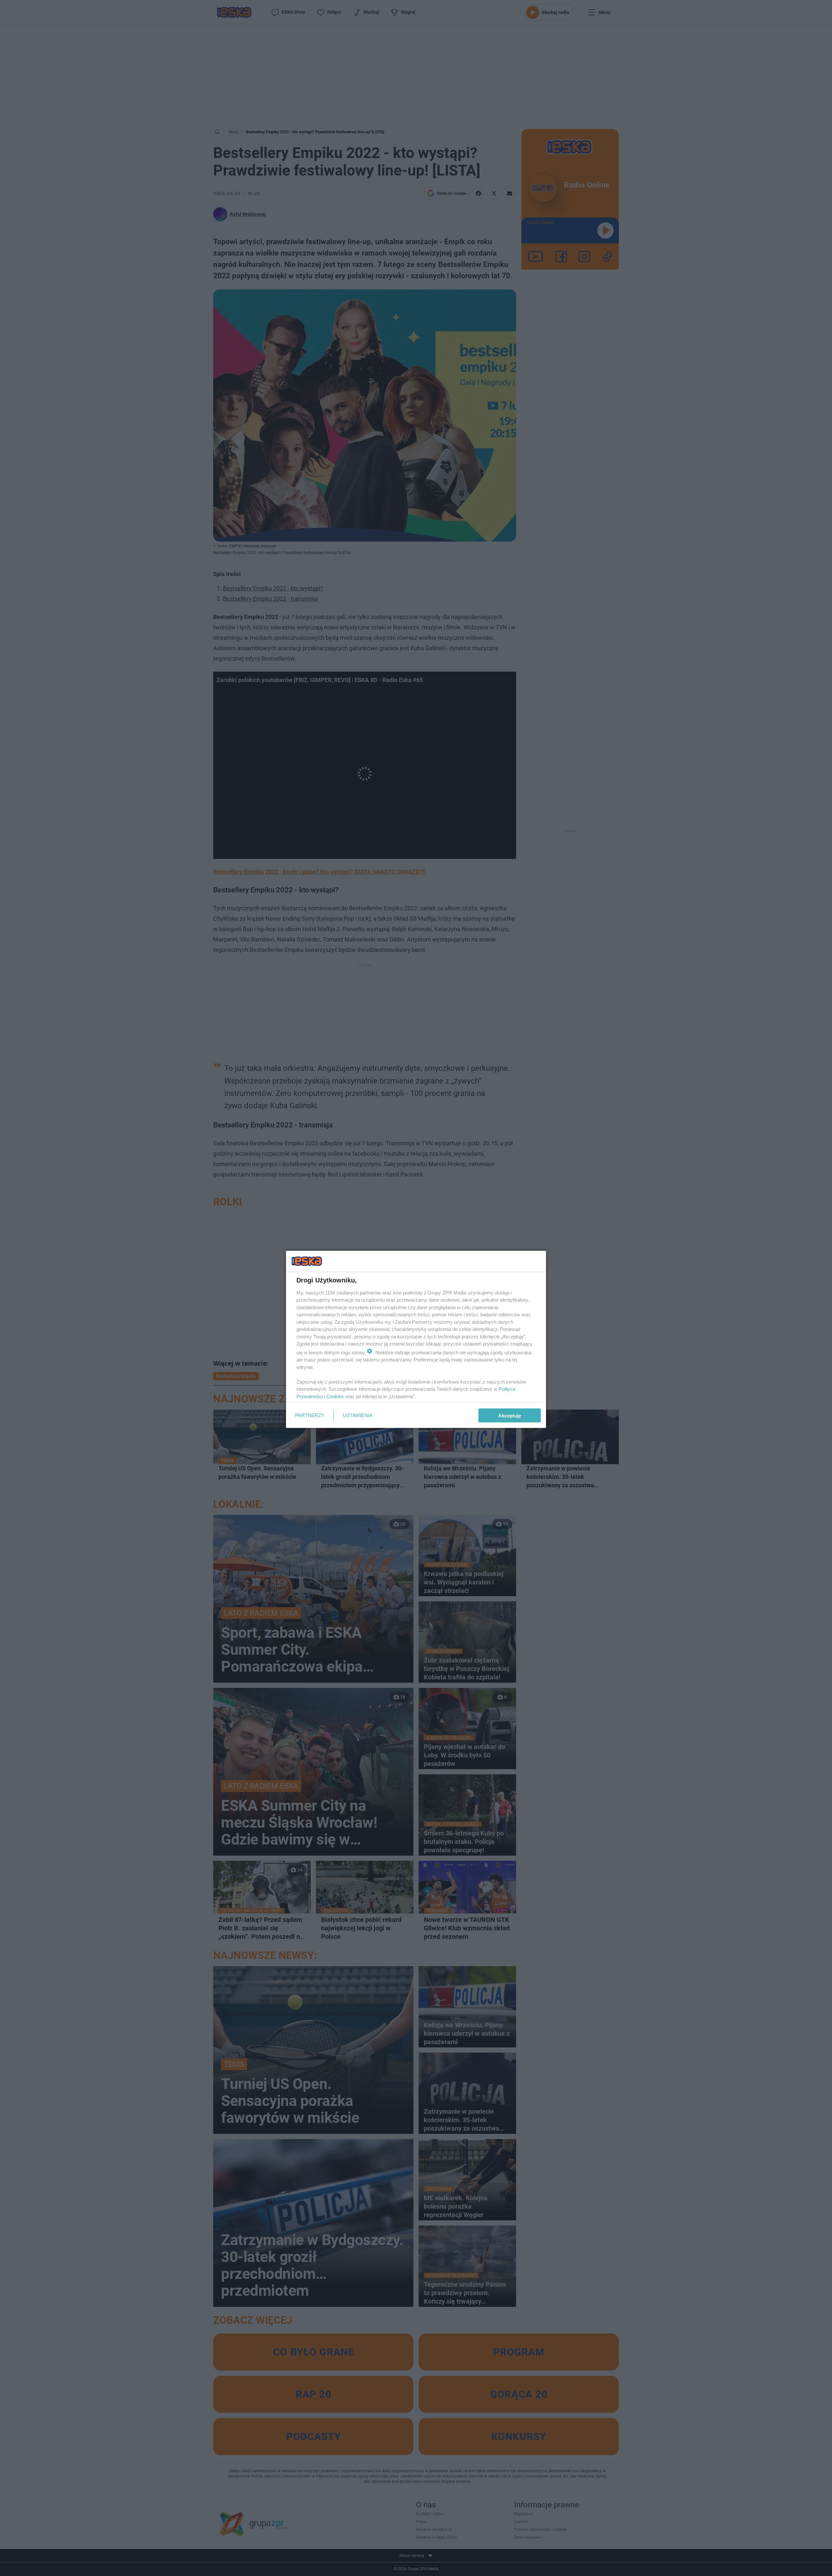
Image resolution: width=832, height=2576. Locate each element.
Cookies (335, 1396)
